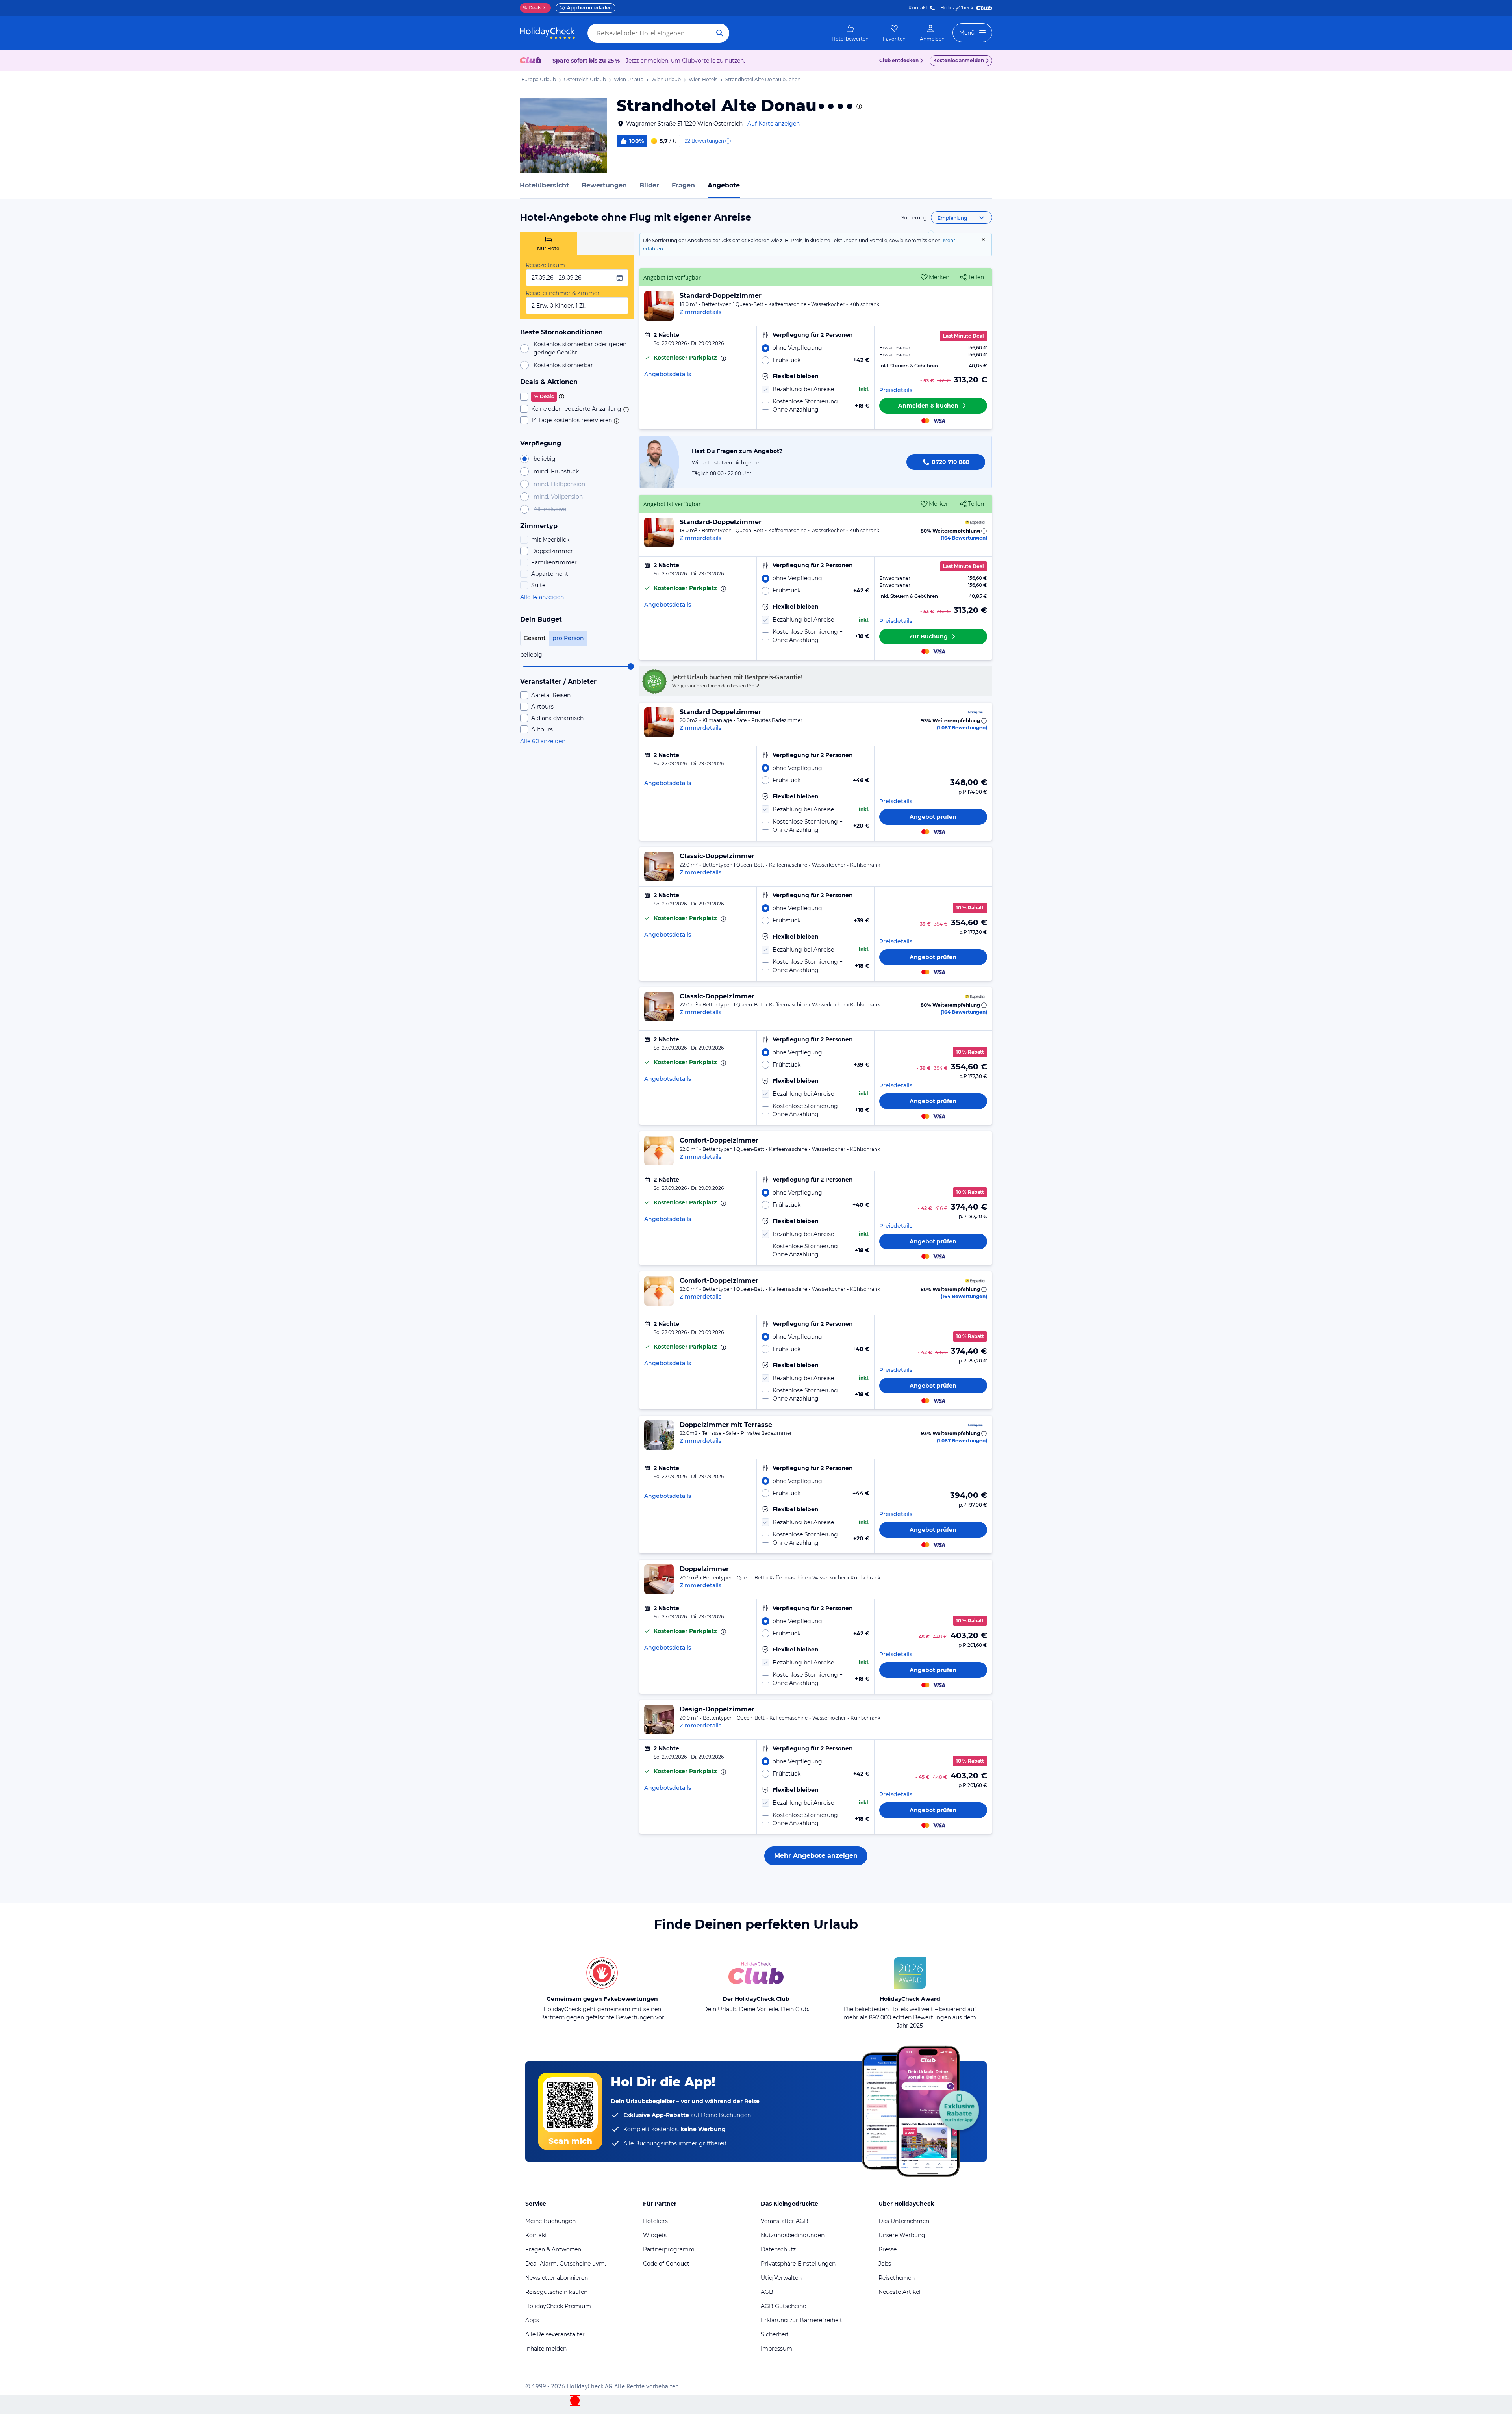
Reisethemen (897, 2278)
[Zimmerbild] (659, 306)
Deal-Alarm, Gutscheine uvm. (566, 2264)
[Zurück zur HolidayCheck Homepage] (547, 33)
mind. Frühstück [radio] (556, 471)
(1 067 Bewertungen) (962, 728)
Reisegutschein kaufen (556, 2292)
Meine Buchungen (550, 2221)
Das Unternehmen (904, 2221)
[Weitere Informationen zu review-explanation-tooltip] (728, 141)
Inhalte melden (546, 2349)
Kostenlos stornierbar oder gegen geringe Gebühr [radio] (580, 348)
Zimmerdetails (700, 312)
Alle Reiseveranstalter (555, 2334)
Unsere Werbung (902, 2235)
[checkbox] (577, 397)
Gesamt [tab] (535, 638)
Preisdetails (896, 390)
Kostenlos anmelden (959, 60)
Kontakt (918, 8)
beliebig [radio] (545, 459)
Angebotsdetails (668, 374)
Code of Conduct (666, 2264)
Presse (888, 2249)
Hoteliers (655, 2221)
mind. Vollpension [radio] (558, 497)
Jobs (885, 2264)
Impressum (776, 2349)
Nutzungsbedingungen (793, 2235)
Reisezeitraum (545, 265)
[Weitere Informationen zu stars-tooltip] (858, 106)
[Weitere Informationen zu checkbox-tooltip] (561, 397)
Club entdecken (899, 60)
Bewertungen (604, 185)
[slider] (631, 666)
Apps (532, 2320)
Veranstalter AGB (785, 2221)
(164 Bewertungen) (964, 538)
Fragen (683, 185)
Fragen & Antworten (553, 2249)
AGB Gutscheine (783, 2306)
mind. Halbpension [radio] (559, 484)
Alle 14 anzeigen (542, 597)
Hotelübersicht (544, 185)
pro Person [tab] (568, 638)
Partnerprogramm (669, 2249)
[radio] (815, 348)
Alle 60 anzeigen (543, 741)
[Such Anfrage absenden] (720, 33)
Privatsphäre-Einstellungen (798, 2264)
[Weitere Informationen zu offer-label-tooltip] (723, 358)
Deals (532, 8)
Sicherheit (775, 2334)
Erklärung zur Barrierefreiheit (801, 2320)
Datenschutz (778, 2249)
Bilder (649, 185)
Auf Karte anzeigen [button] (774, 124)
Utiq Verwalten (781, 2278)
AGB (767, 2292)
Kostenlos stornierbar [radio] (563, 365)
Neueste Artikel (900, 2292)
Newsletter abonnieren (557, 2278)
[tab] (549, 244)
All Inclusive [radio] (550, 509)
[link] (850, 33)
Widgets (655, 2235)
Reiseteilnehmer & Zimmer (563, 293)
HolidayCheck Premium (558, 2306)
